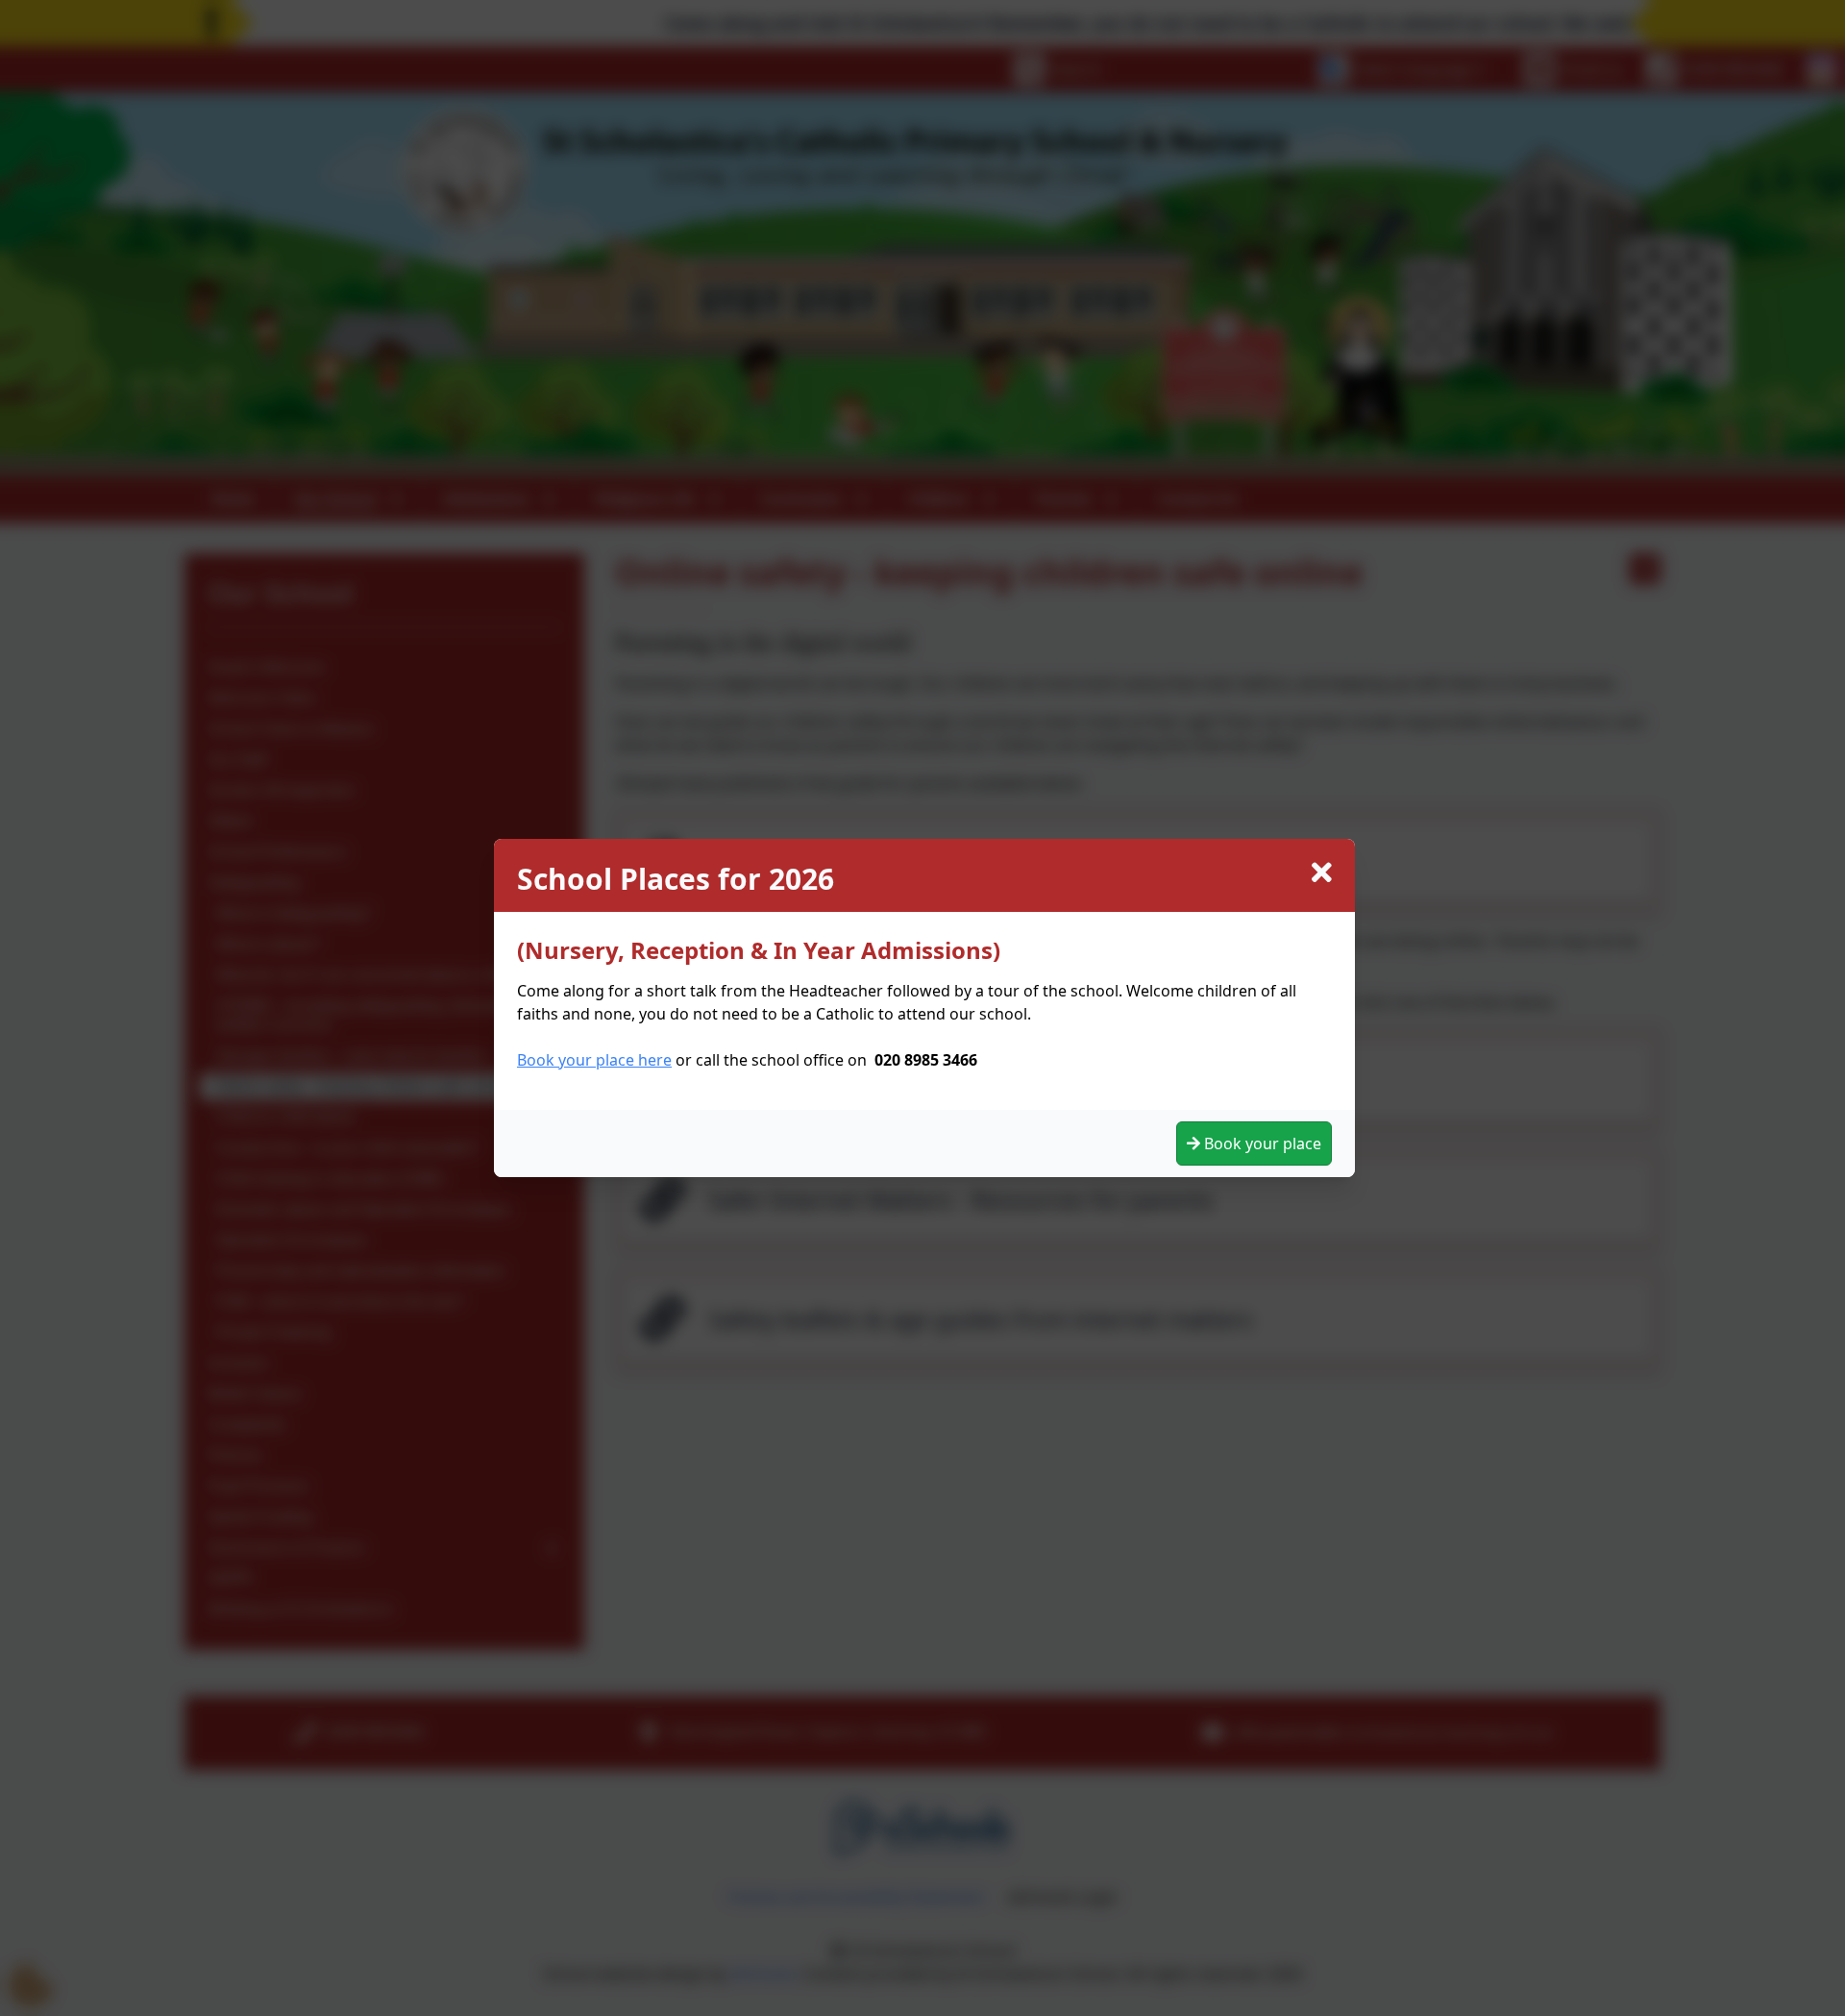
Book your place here (594, 1060)
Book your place (1261, 1143)
